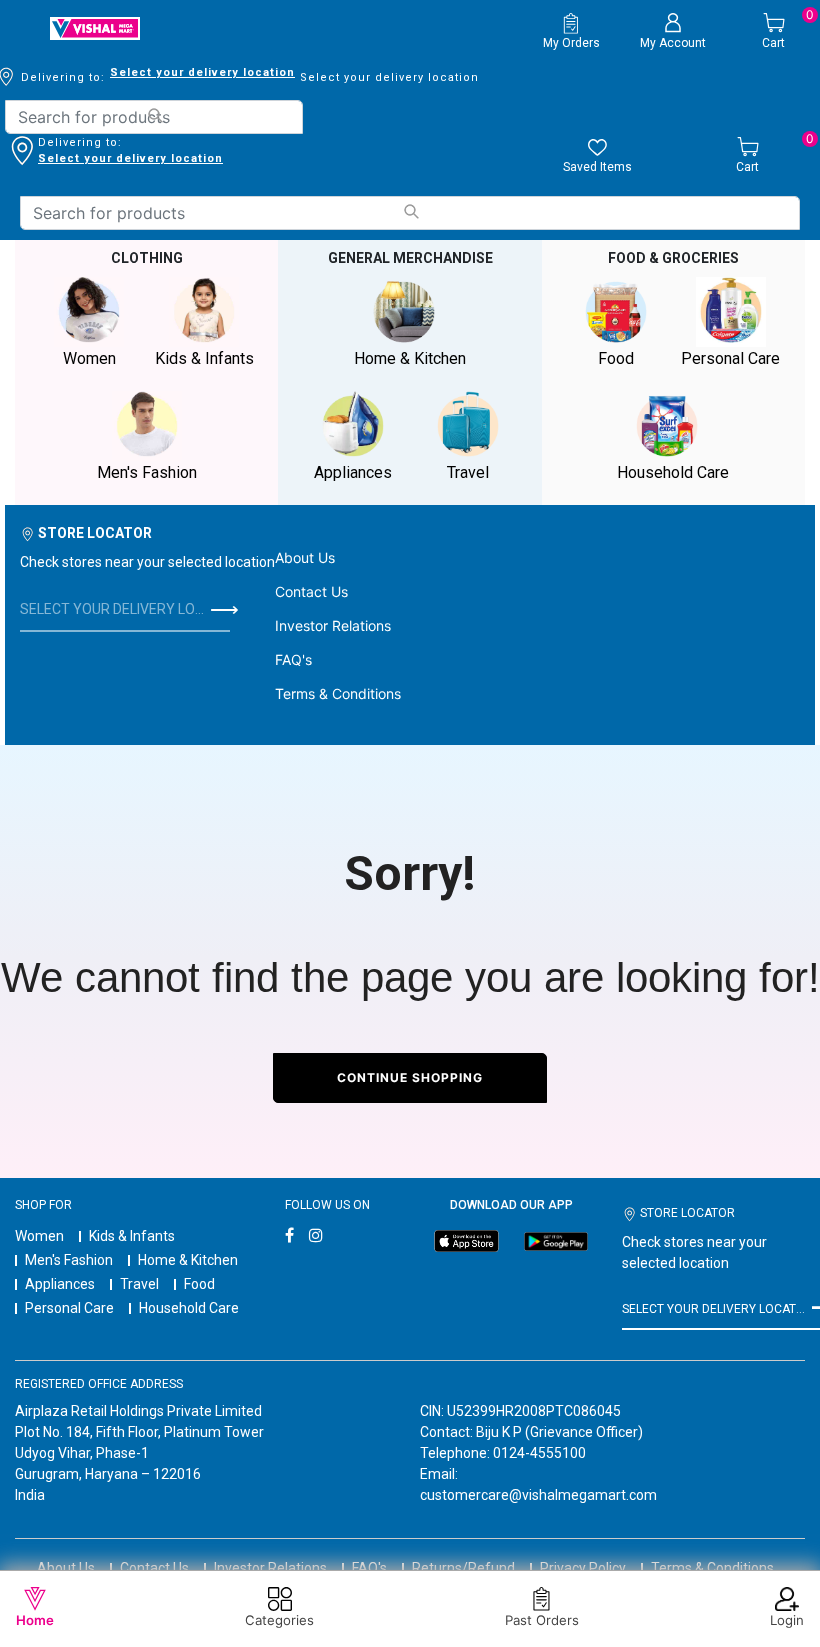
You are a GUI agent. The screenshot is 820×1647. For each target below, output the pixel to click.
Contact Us (311, 591)
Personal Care (69, 1308)
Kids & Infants (132, 1236)
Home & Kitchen (188, 1260)
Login (787, 1620)
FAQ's (293, 659)
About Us (305, 557)
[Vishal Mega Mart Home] (95, 28)
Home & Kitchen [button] (410, 358)
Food (199, 1284)
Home (35, 1620)
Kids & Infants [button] (204, 358)
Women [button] (89, 358)
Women (39, 1236)
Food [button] (616, 358)
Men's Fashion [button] (147, 472)
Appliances (60, 1284)
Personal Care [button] (730, 358)
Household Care (189, 1308)
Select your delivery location (202, 72)
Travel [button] (468, 472)
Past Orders (542, 1620)
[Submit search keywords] (154, 115)
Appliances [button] (353, 472)
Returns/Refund (463, 1568)
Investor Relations (333, 625)
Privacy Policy (583, 1568)
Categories (279, 1620)
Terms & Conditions (338, 693)
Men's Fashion (69, 1260)
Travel (139, 1284)
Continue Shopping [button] (410, 1077)
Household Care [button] (673, 472)
